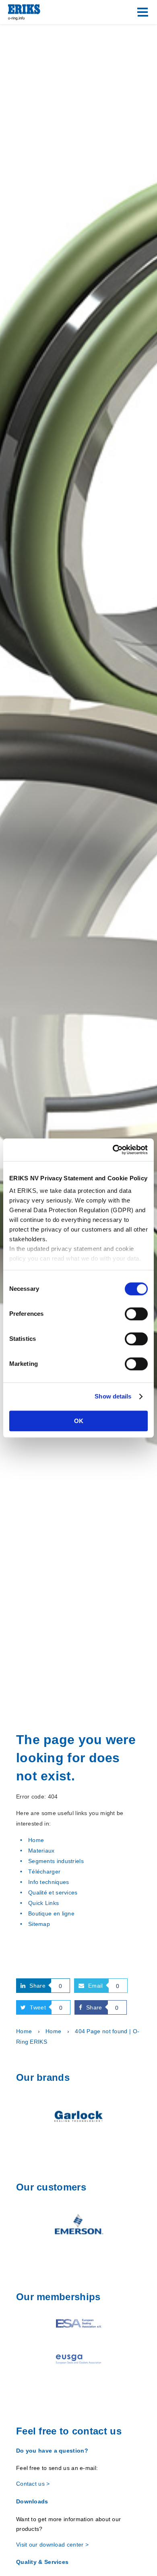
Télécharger (44, 1872)
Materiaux (41, 1851)
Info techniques (49, 1882)
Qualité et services (53, 1892)
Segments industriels (56, 1861)
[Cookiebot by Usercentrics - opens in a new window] (113, 1150)
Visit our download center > (52, 2545)
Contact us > (33, 2484)
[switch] (136, 1314)
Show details (113, 1396)
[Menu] (143, 12)
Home (36, 1840)
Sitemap (39, 1924)
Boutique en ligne (51, 1913)
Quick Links (43, 1903)
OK (79, 1421)
